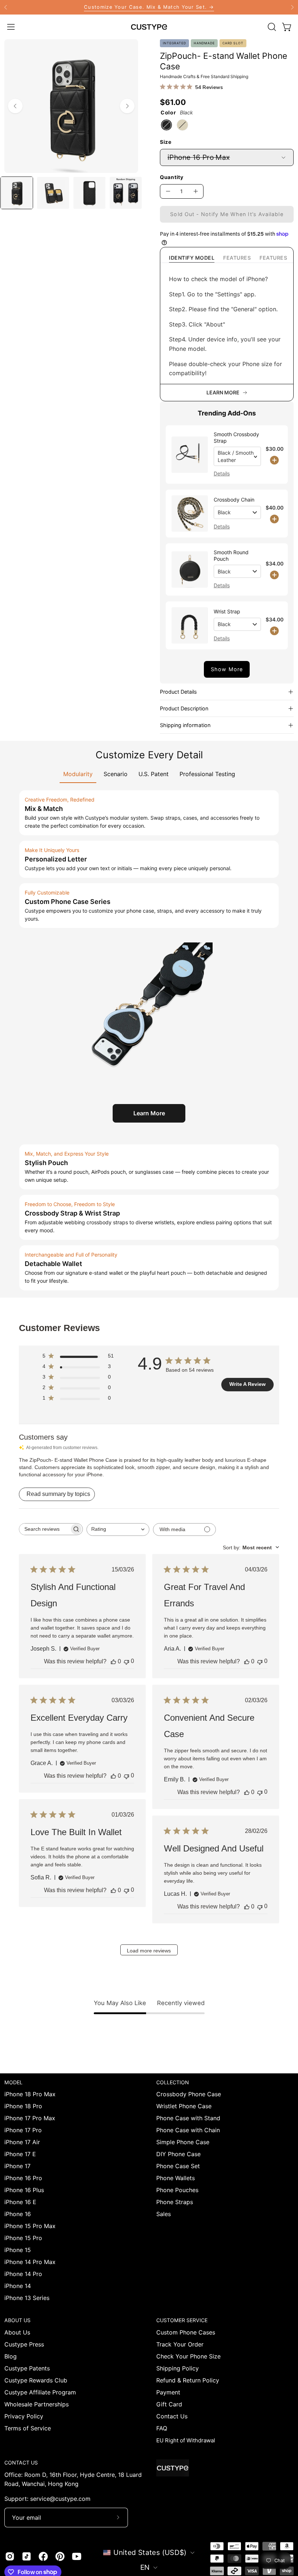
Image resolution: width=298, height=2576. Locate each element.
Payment (168, 2392)
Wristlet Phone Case (184, 2106)
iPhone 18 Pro (23, 2106)
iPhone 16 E (20, 2202)
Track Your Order (180, 2344)
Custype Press (24, 2344)
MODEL (13, 2082)
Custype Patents (27, 2368)
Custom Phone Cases (186, 2332)
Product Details (178, 692)
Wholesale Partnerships (37, 2404)
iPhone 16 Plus (24, 2190)
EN (145, 2567)
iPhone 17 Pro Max (30, 2118)
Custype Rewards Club (36, 2380)
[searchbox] (44, 1529)
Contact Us (172, 2416)
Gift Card (169, 2404)
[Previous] (6, 7)
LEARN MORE (223, 392)
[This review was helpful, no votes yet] (113, 1662)
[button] (271, 27)
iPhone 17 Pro (23, 2130)
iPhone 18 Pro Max (30, 2094)
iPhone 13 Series (27, 2298)
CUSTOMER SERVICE (182, 2320)
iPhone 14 (18, 2286)
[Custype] (149, 27)
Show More (227, 669)
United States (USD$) (150, 2552)
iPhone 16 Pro (23, 2178)
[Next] (292, 7)
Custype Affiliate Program (40, 2392)
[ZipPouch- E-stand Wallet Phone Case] (17, 193)
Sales (164, 2214)
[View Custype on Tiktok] (27, 2556)
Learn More (149, 1113)
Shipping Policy (178, 2368)
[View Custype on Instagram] (10, 2556)
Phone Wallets (176, 2178)
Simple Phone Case (183, 2142)
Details (222, 473)
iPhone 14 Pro (23, 2274)
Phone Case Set (178, 2166)
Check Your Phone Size (188, 2356)
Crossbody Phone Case (189, 2094)
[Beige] (182, 125)
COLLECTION (173, 2082)
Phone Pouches (177, 2190)
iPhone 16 (18, 2214)
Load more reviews (149, 1951)
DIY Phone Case (178, 2154)
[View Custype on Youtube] (77, 2556)
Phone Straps (175, 2202)
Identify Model (192, 258)
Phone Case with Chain (188, 2130)
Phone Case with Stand (188, 2118)
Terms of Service (28, 2428)
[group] (149, 7)
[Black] (166, 125)
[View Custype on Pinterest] (60, 2556)
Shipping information (185, 725)
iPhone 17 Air (22, 2142)
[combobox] (118, 1530)
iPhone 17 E (20, 2154)
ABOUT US (17, 2320)
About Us (17, 2332)
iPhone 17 (17, 2166)
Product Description (184, 708)
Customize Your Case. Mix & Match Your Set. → (149, 7)
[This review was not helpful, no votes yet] (126, 1661)
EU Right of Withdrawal (186, 2440)
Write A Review (247, 1384)
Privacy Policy (24, 2416)
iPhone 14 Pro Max (30, 2262)
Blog (11, 2356)
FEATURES (237, 258)
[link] (149, 7)
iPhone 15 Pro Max (30, 2226)
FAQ (162, 2428)
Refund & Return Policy (188, 2380)
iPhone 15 (18, 2250)
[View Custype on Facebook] (43, 2556)
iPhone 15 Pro (23, 2238)
